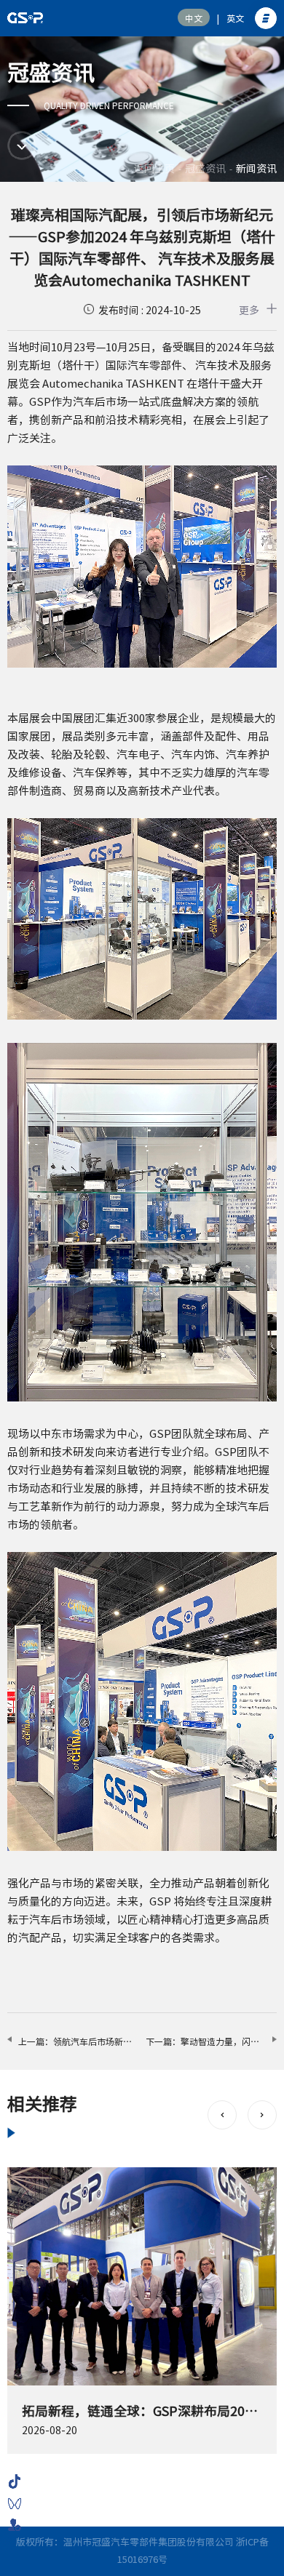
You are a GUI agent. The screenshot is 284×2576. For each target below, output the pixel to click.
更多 (249, 311)
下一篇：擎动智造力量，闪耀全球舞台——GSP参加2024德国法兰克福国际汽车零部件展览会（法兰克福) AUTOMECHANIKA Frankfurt (211, 2041)
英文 (235, 18)
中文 (194, 18)
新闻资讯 (256, 169)
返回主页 (154, 169)
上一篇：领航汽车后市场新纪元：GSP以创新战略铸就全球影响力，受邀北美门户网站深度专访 (78, 2041)
